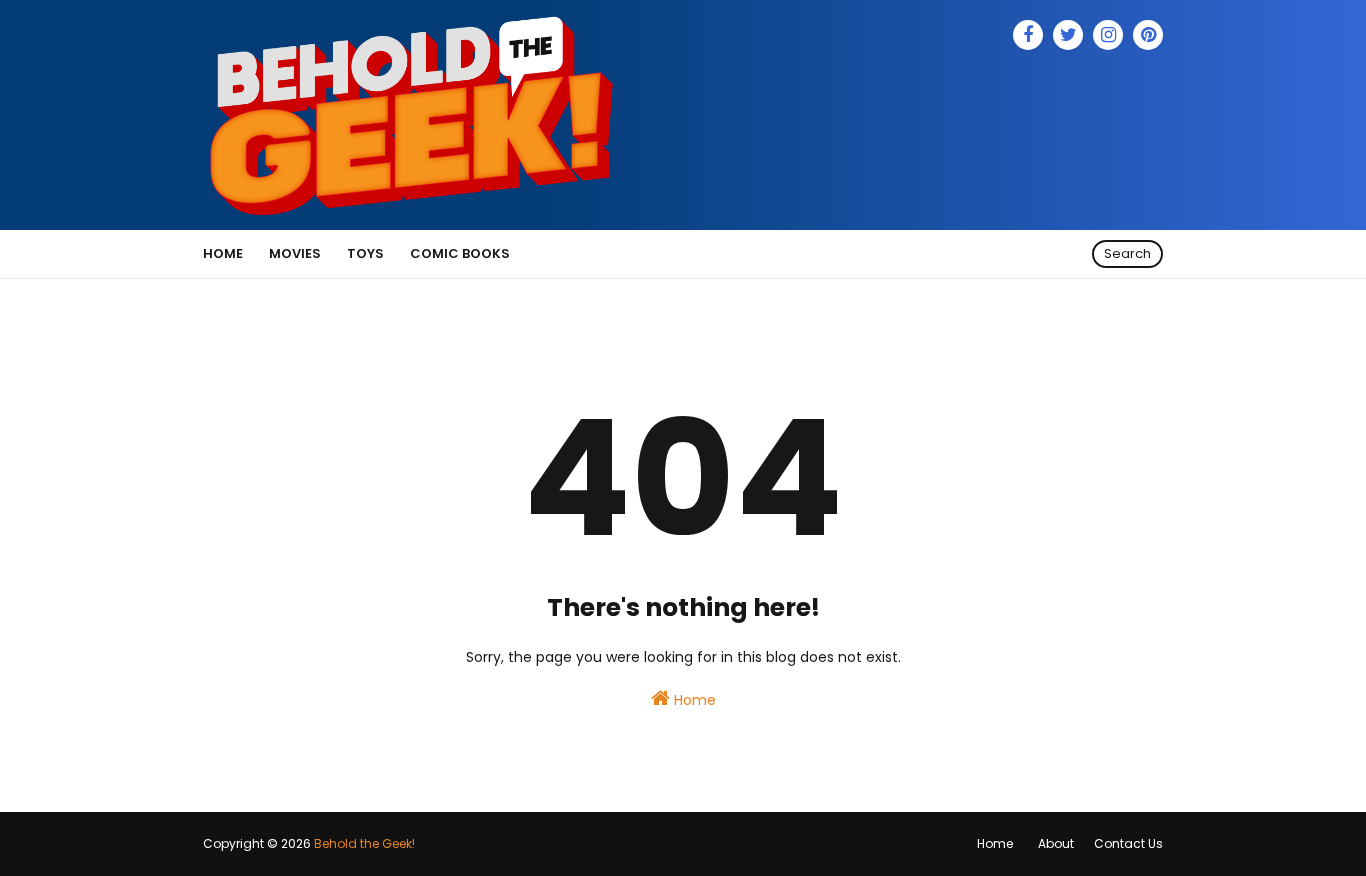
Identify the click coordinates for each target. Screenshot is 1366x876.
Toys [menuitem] (365, 253)
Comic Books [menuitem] (460, 253)
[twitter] (1068, 35)
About (1056, 843)
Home (693, 700)
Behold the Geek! (364, 843)
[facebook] (1028, 35)
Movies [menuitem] (295, 253)
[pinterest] (1148, 35)
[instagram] (1108, 35)
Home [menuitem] (223, 253)
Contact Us (1128, 843)
